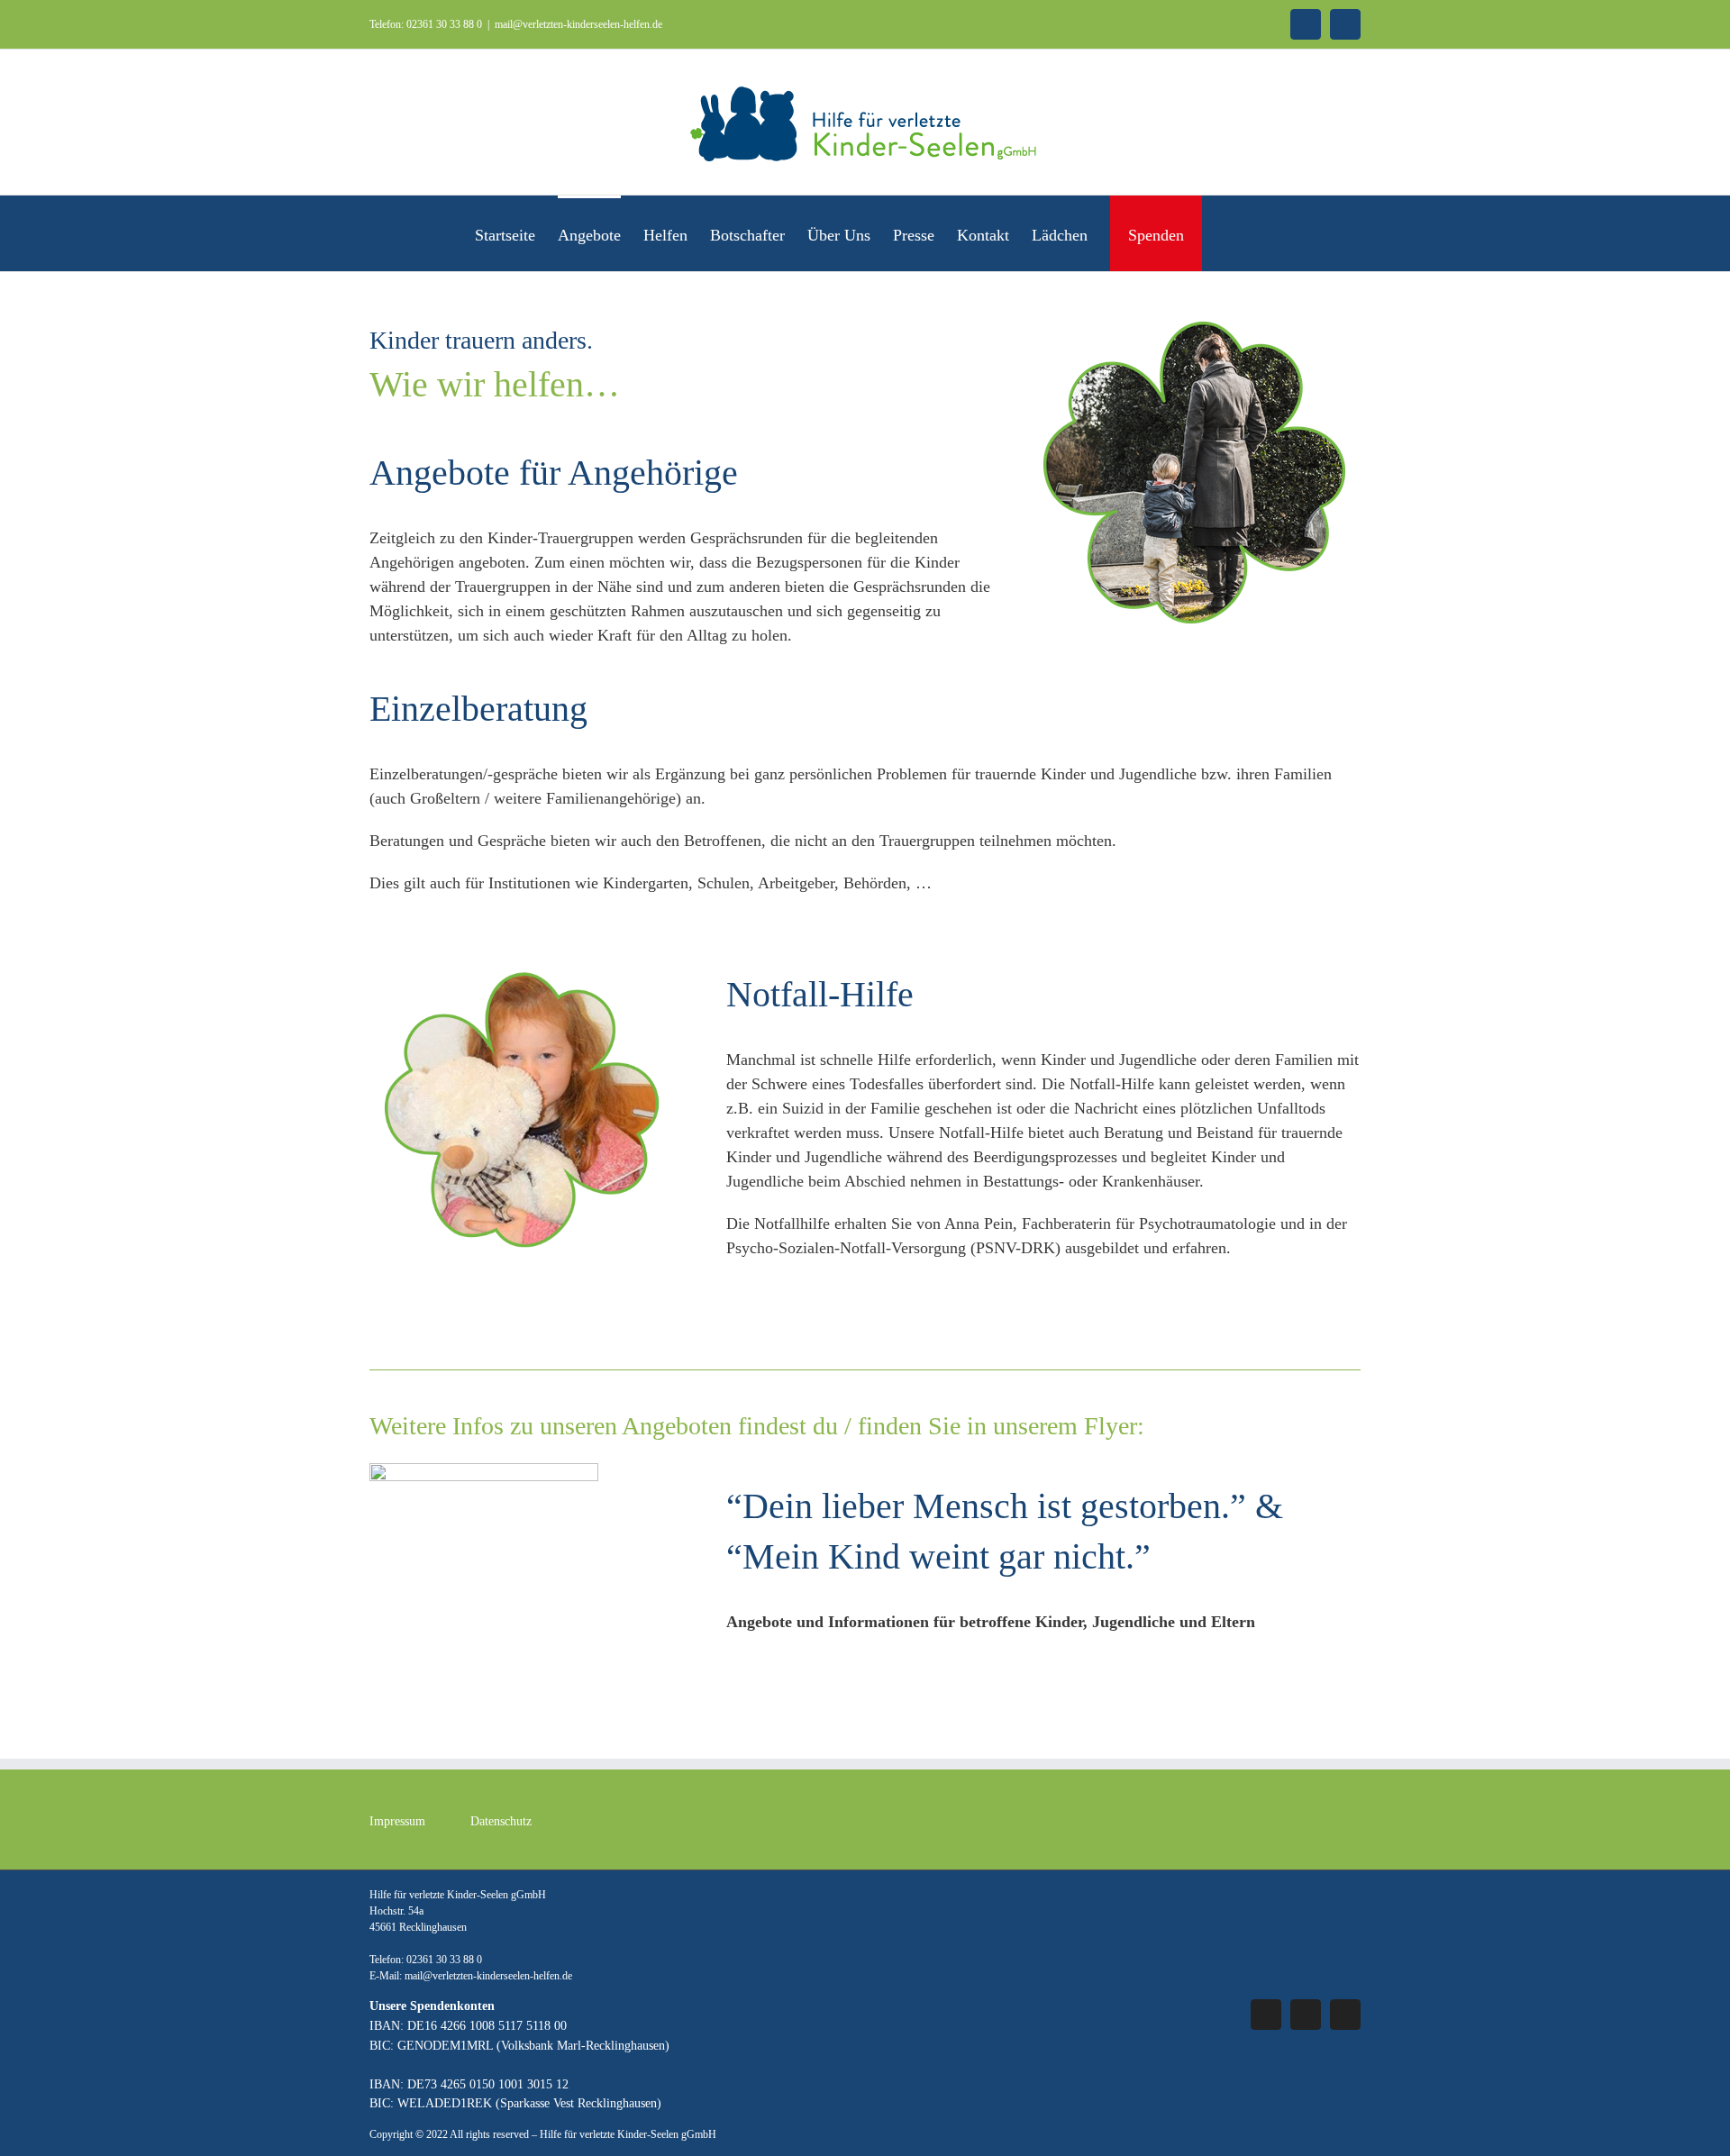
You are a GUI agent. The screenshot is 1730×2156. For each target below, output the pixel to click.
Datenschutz (501, 1821)
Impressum (397, 1821)
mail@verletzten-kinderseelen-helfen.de (578, 24)
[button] (1226, 233)
